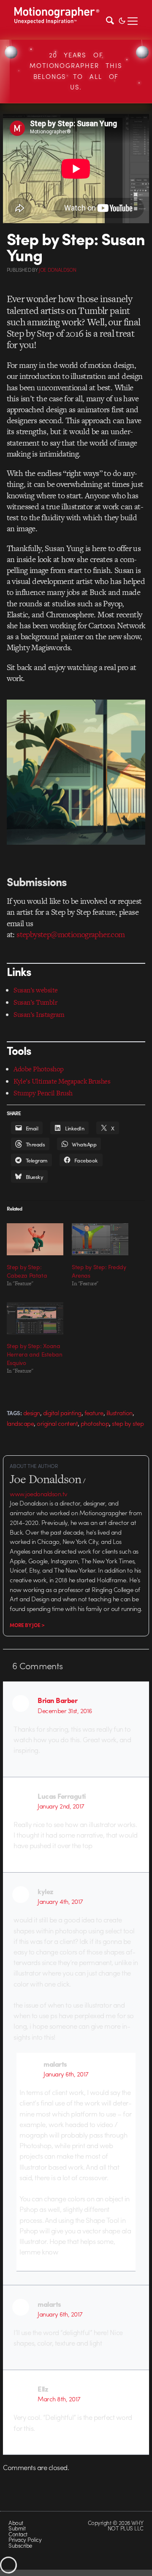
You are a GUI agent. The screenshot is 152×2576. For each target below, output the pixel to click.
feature (94, 1413)
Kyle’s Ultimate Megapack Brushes (62, 1081)
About (16, 2523)
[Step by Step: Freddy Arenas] (100, 1239)
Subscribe (20, 2545)
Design (32, 1413)
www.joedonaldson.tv (38, 1494)
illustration (119, 1413)
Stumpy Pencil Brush (43, 1093)
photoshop (95, 1423)
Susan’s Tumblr (35, 1002)
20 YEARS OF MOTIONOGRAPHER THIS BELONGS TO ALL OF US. (76, 71)
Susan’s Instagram (39, 1015)
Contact (18, 2534)
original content (57, 1423)
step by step (128, 1423)
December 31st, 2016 (65, 1711)
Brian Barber (57, 1700)
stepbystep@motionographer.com (71, 934)
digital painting (62, 1413)
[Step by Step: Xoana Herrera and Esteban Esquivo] (35, 1318)
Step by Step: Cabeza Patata (27, 1271)
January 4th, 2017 (60, 1901)
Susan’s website (35, 990)
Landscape (20, 1423)
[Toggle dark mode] (122, 20)
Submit (17, 2528)
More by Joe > (27, 1625)
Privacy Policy (25, 2540)
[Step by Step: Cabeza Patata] (35, 1239)
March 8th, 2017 (59, 2399)
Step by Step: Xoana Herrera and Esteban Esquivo (35, 1354)
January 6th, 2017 (66, 2074)
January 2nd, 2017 (61, 1806)
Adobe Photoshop (38, 1069)
